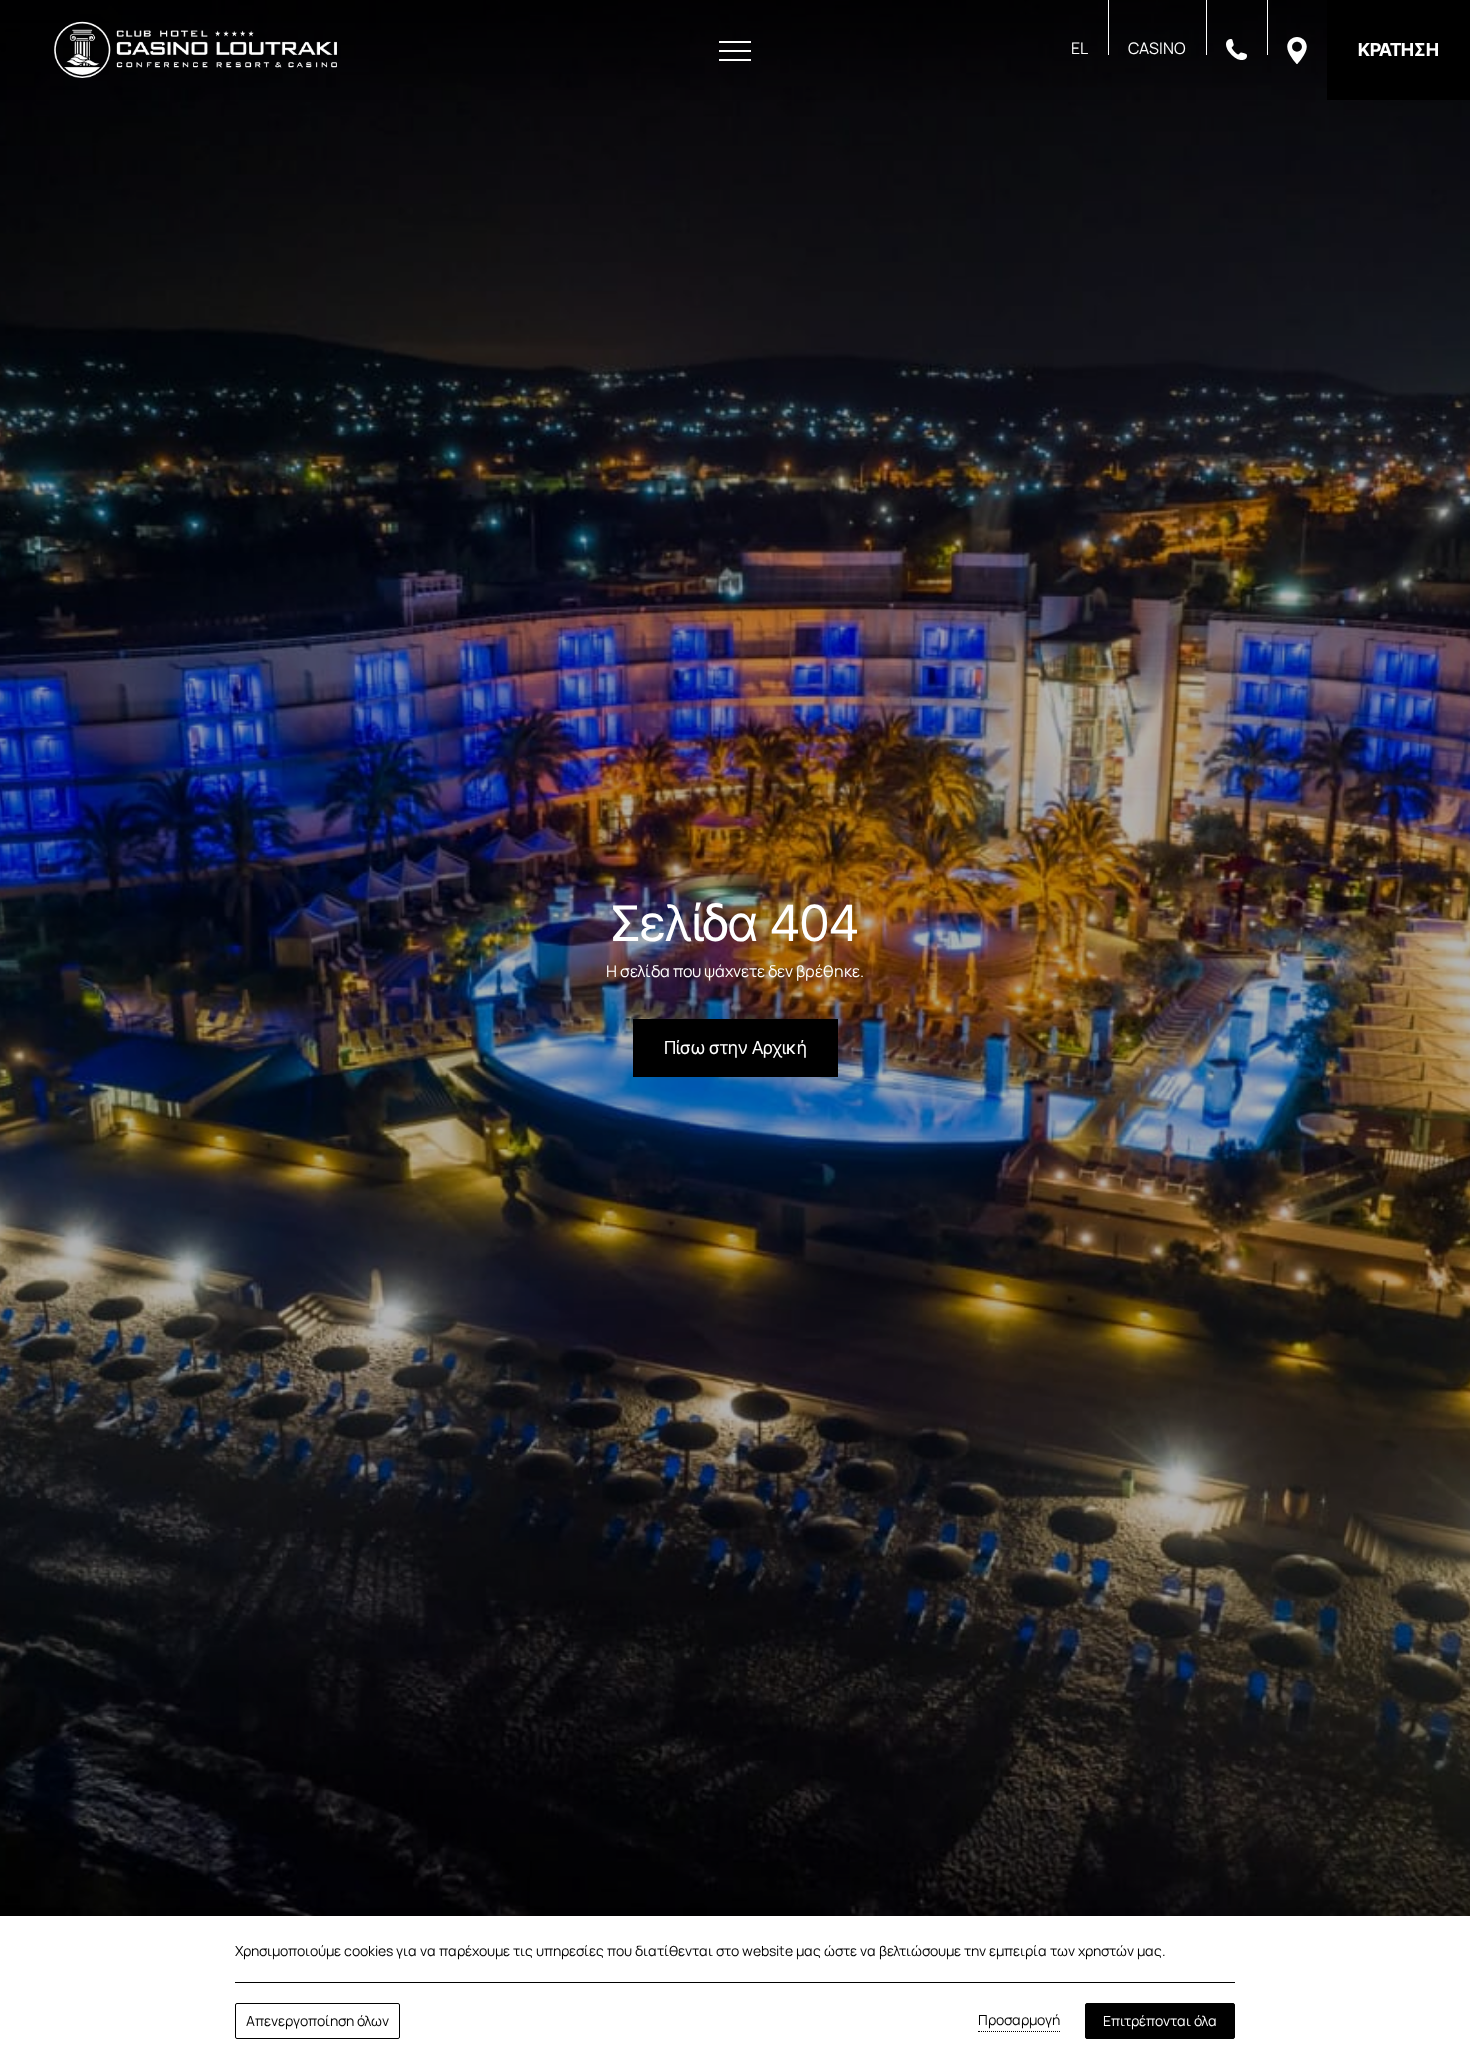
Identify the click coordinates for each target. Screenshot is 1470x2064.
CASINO (1157, 48)
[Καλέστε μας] (1236, 48)
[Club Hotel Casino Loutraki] (195, 50)
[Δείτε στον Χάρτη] (1297, 49)
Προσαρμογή (1019, 2019)
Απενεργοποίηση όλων (317, 2020)
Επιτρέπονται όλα (1160, 2020)
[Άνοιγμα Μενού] (735, 51)
